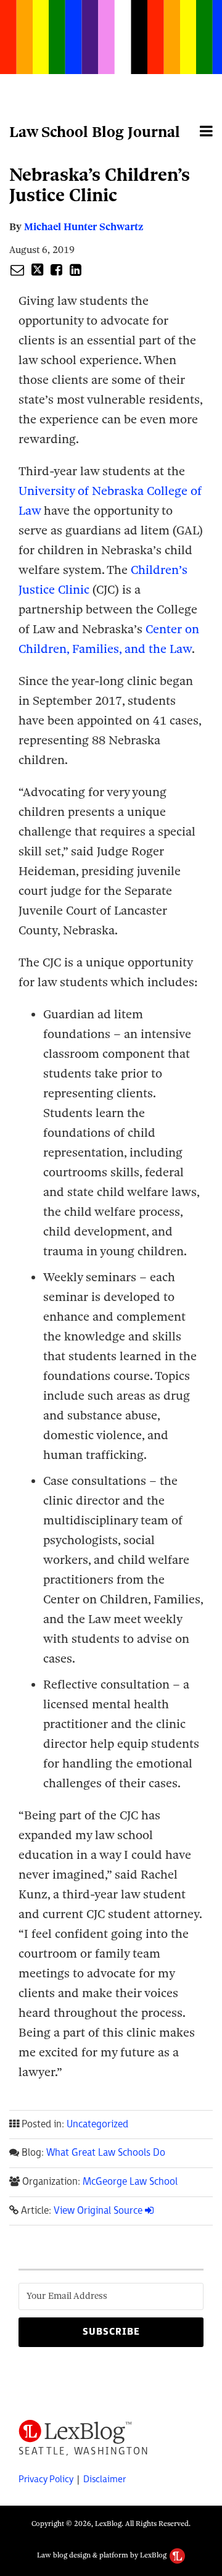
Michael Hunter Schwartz (84, 227)
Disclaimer (105, 2479)
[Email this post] (17, 270)
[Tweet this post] (37, 270)
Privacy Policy (46, 2479)
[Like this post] (56, 270)
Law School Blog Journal (95, 132)
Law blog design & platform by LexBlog (103, 2555)
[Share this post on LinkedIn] (76, 270)
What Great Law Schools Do (106, 2153)
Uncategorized (97, 2125)
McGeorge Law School (130, 2182)
